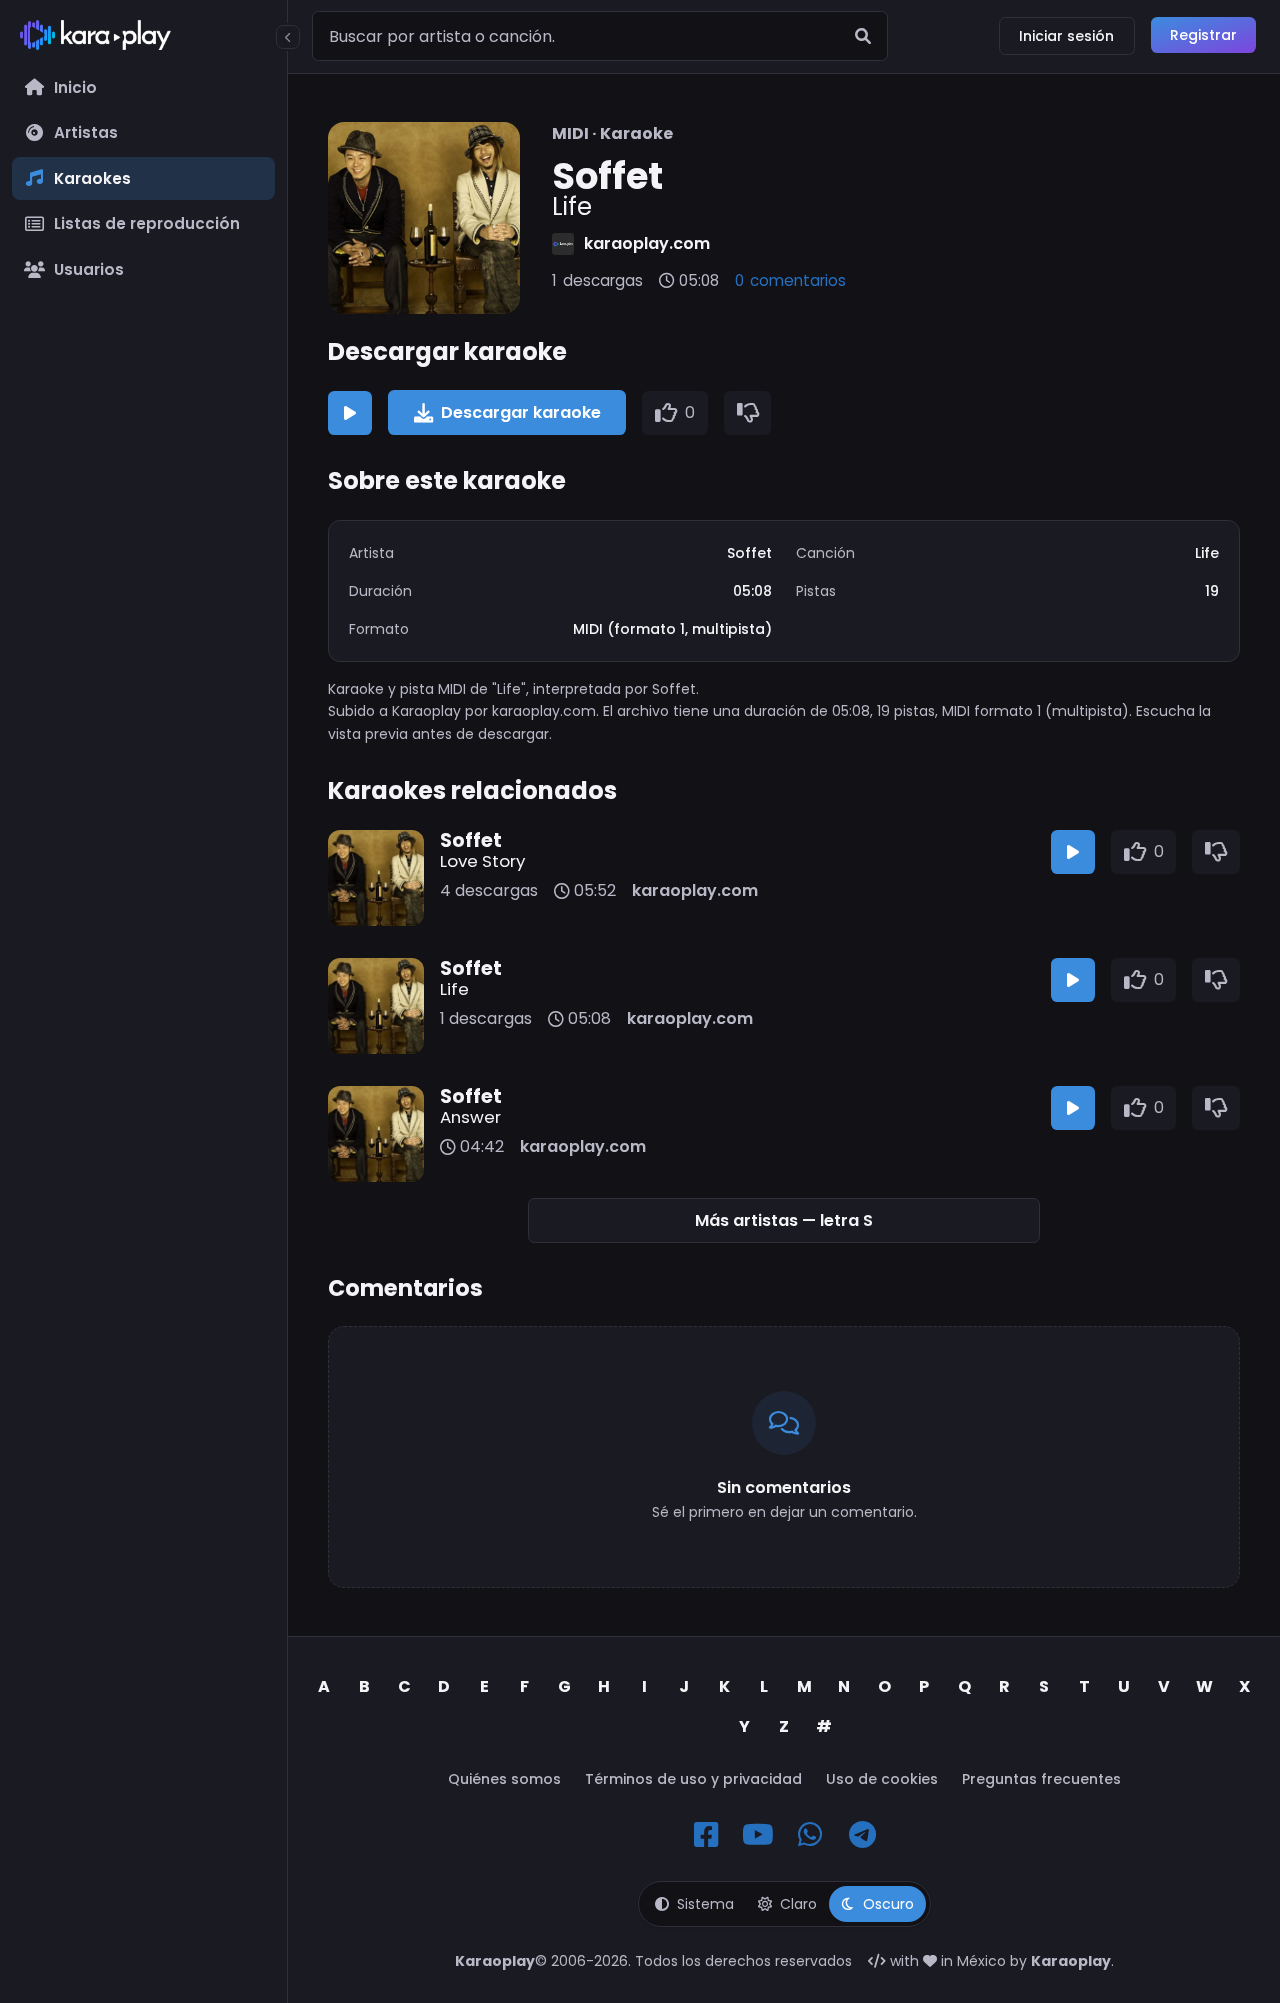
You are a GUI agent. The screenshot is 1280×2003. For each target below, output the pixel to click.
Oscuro (888, 1904)
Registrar (1203, 35)
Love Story (482, 861)
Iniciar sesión (1066, 36)
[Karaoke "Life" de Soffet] (424, 218)
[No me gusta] (748, 413)
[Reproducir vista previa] (350, 413)
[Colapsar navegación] (288, 37)
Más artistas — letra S (784, 1220)
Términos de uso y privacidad (693, 1779)
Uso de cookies (882, 1779)
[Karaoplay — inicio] (143, 39)
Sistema (705, 1904)
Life (454, 989)
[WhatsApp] (810, 1835)
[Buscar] (863, 36)
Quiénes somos (504, 1779)
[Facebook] (706, 1835)
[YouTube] (758, 1835)
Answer (470, 1117)
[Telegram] (862, 1835)
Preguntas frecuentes (1041, 1779)
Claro (798, 1904)
